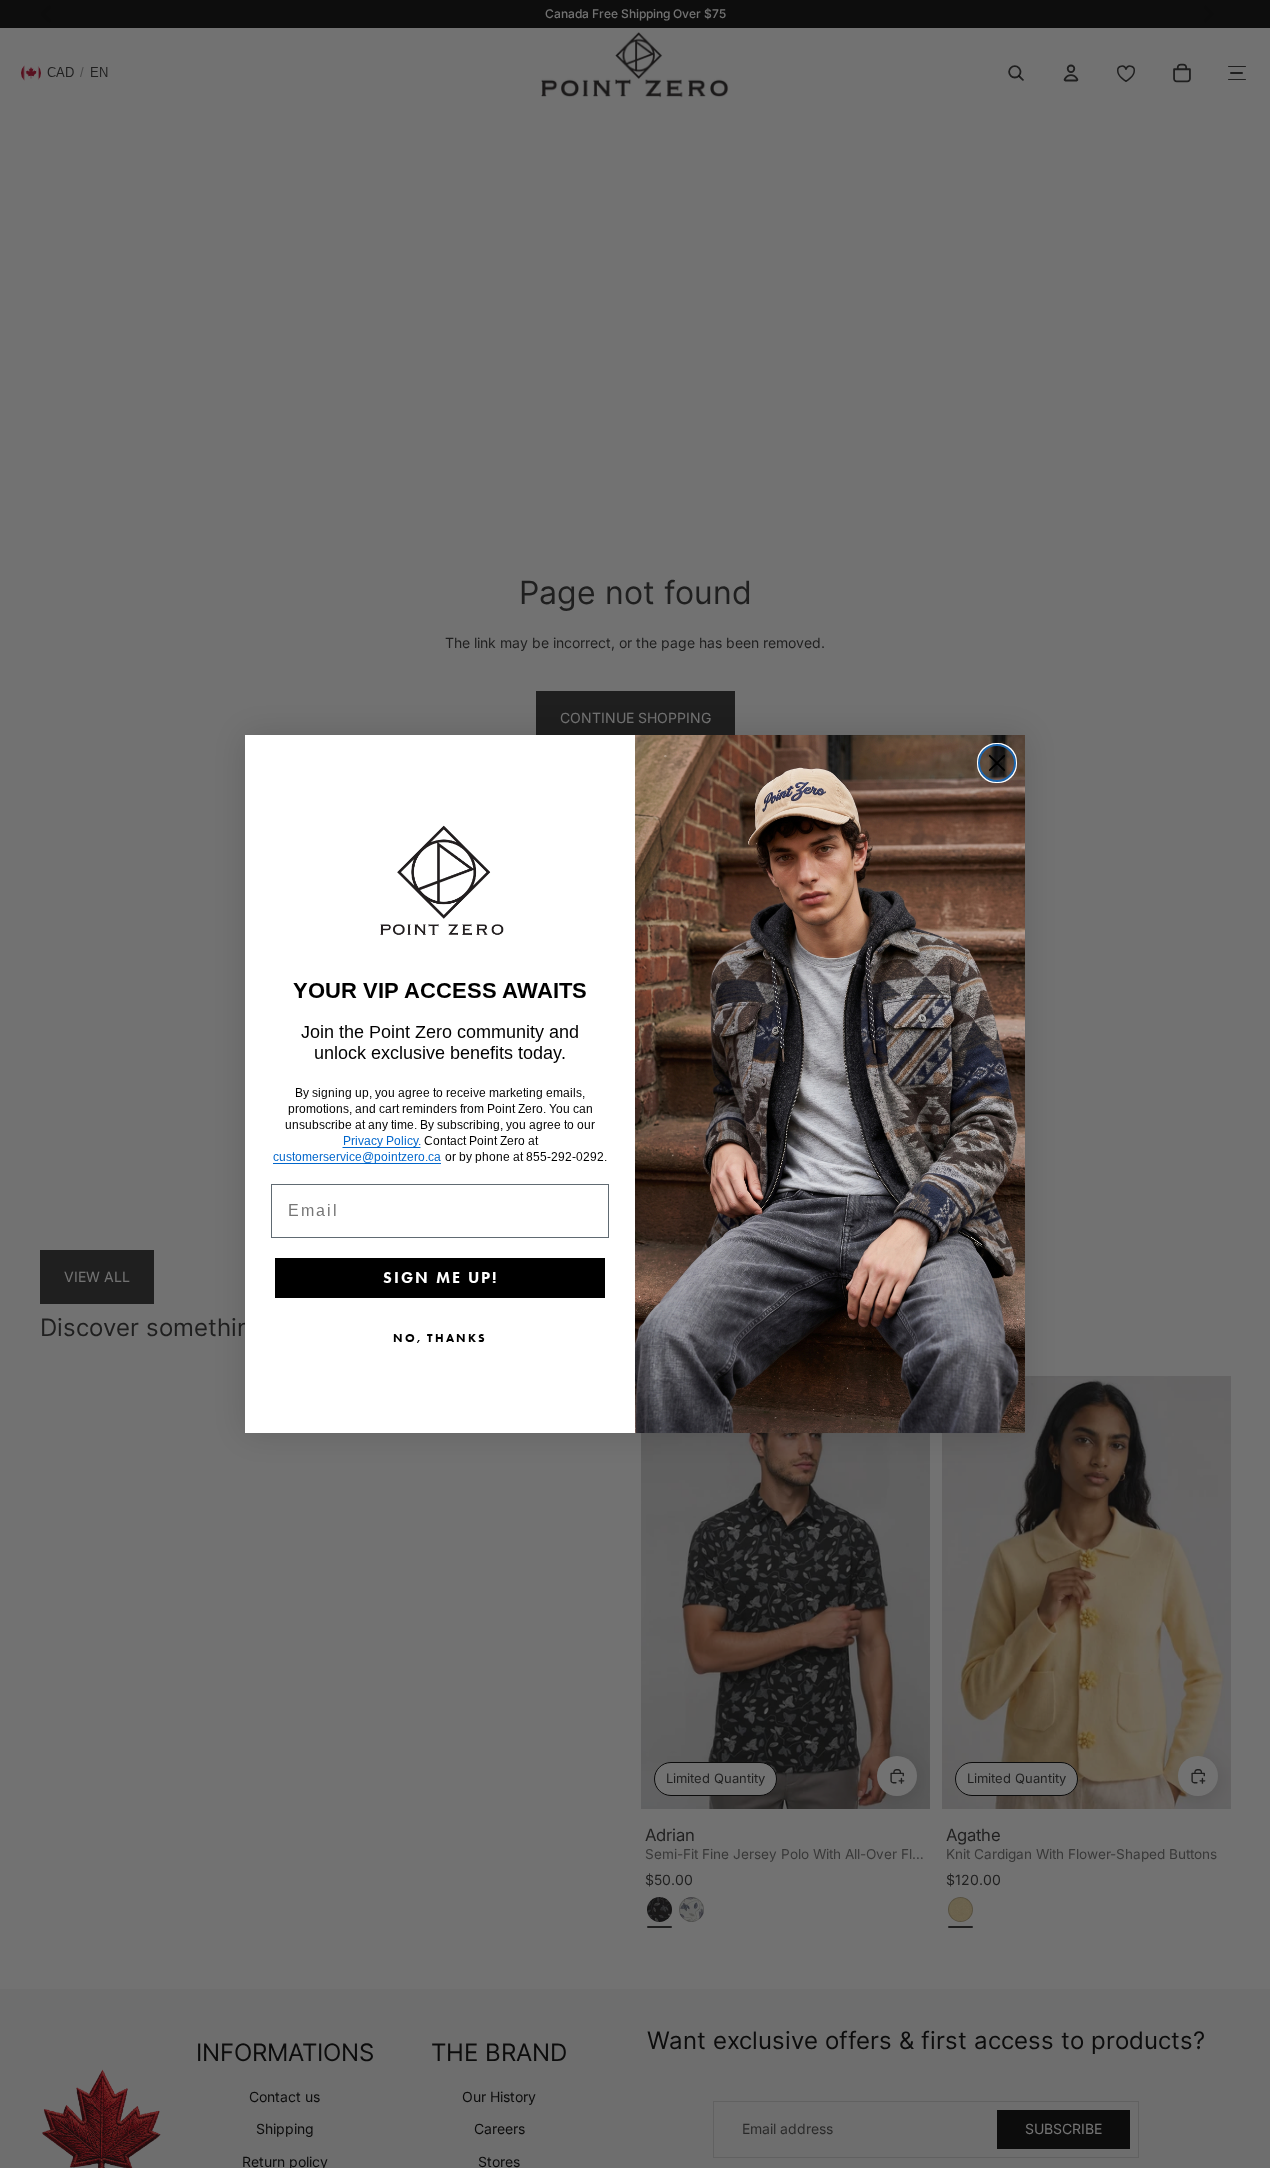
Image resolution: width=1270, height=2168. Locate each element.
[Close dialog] (997, 763)
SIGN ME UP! (440, 1277)
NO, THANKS (440, 1337)
